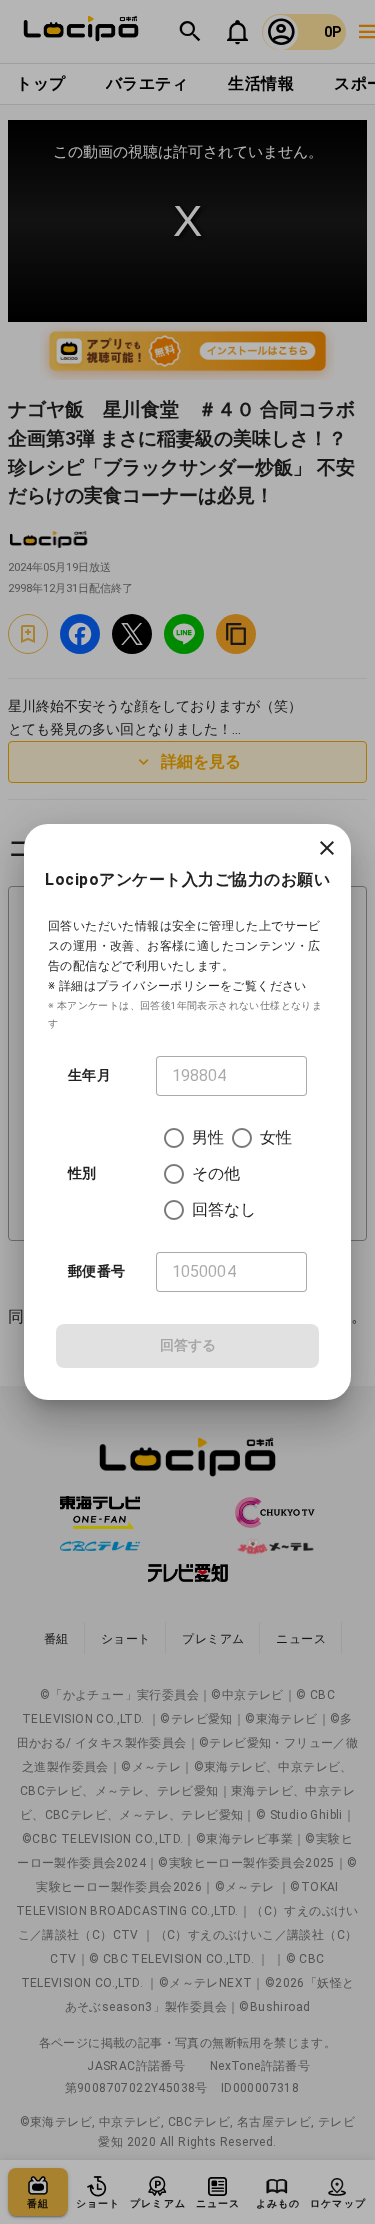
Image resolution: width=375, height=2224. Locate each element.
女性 (276, 1137)
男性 (208, 1137)
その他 (216, 1173)
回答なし (224, 1209)
